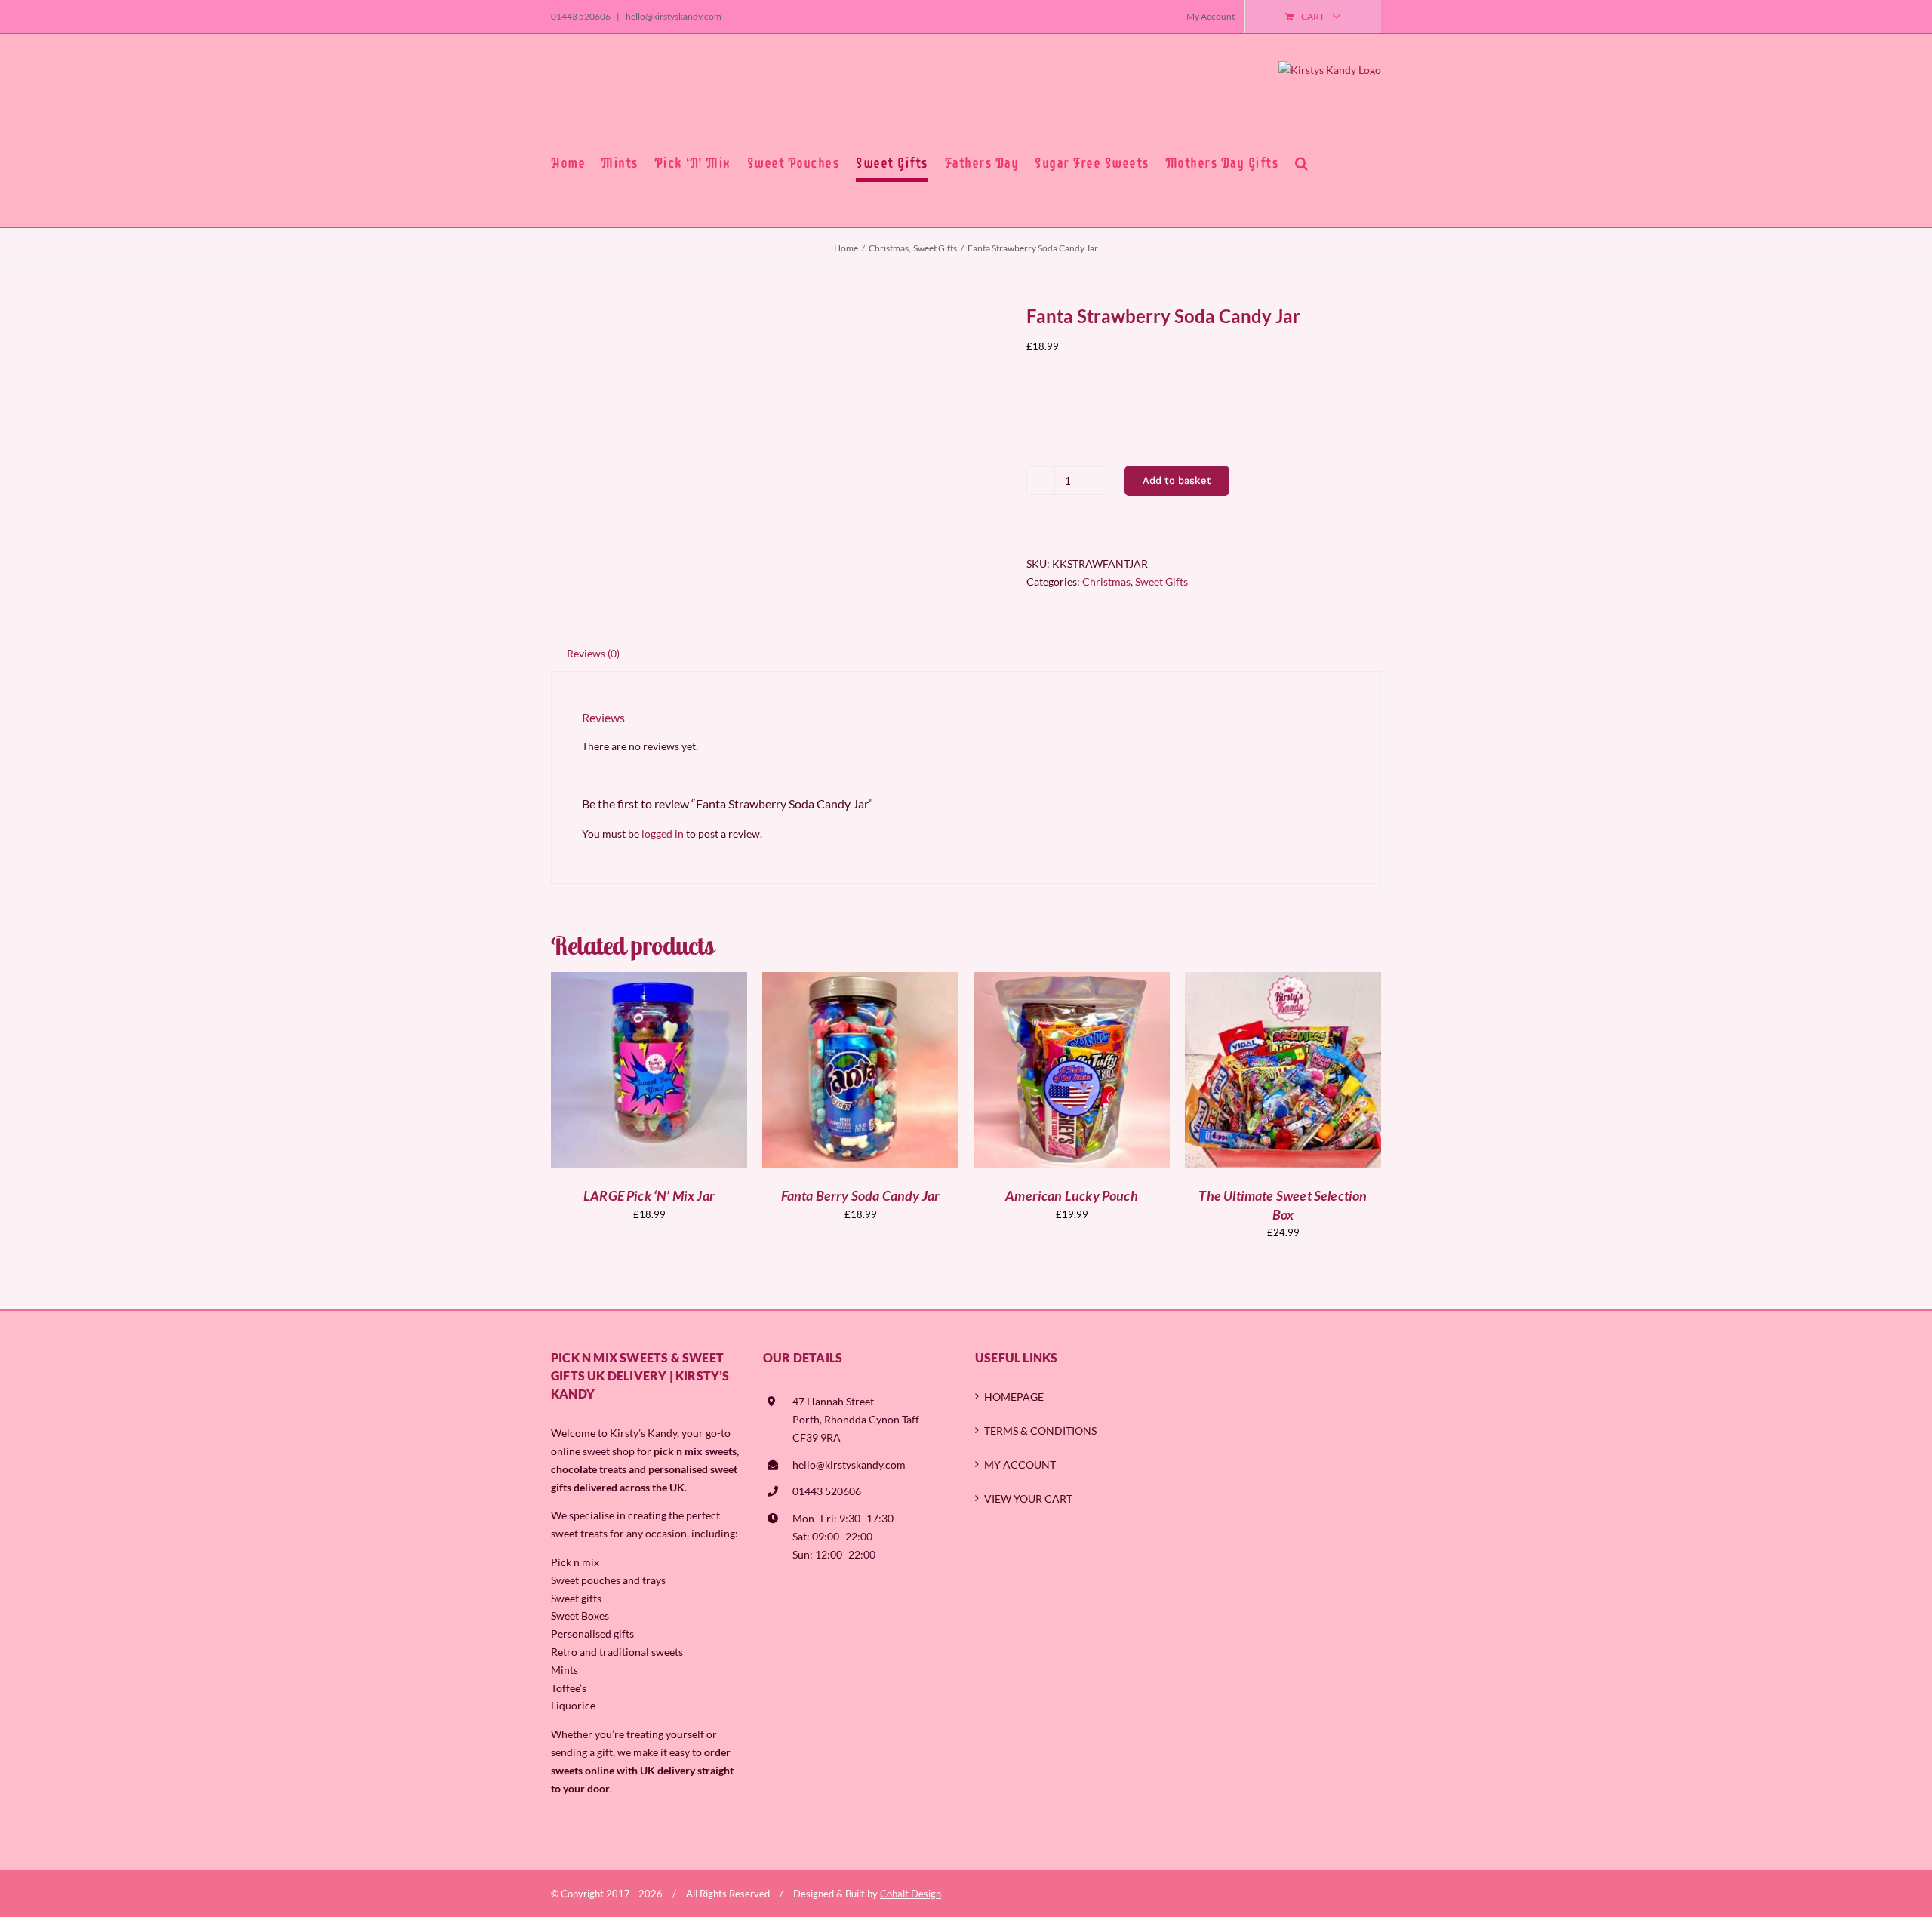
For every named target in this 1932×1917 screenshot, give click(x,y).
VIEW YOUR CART (1028, 1499)
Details (704, 1072)
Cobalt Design (911, 1894)
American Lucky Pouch (1072, 1195)
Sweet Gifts (1161, 582)
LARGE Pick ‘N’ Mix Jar (649, 1195)
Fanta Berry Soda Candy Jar (861, 1195)
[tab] (593, 654)
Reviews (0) (593, 653)
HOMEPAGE (1014, 1397)
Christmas (1106, 582)
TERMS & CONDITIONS (1040, 1431)
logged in (663, 834)
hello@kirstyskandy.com (673, 16)
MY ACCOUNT (1020, 1465)
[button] (1302, 163)
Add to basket (1177, 480)
